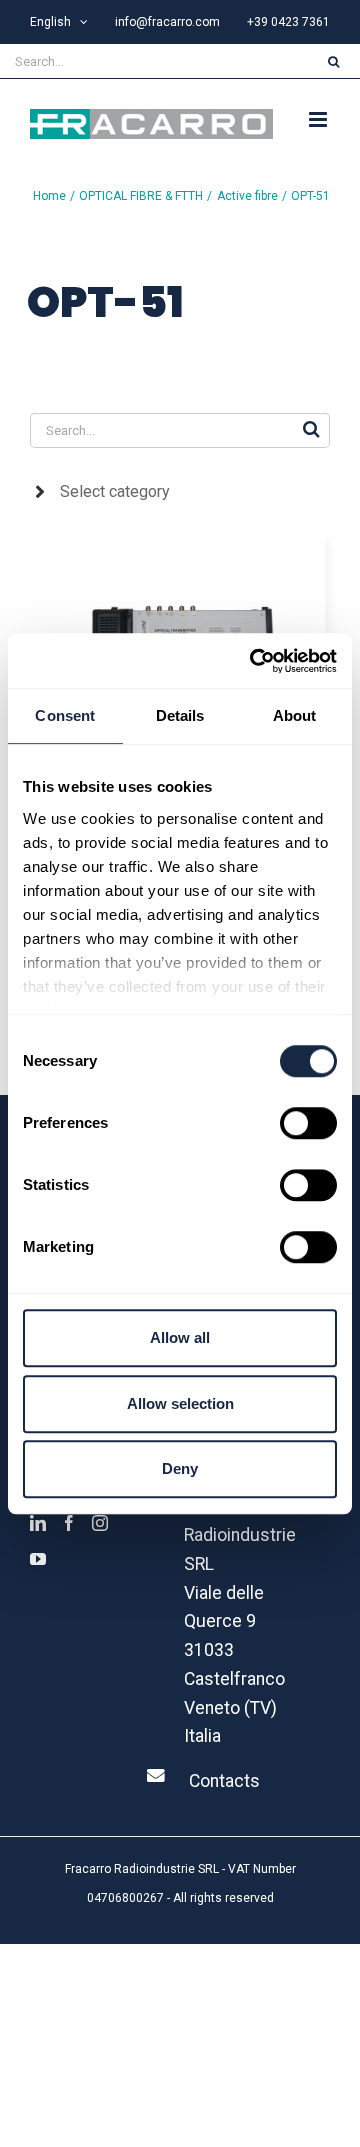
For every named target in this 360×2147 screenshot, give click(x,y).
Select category (115, 491)
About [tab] (295, 715)
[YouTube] (38, 1559)
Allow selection (180, 1403)
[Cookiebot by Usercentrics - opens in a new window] (254, 661)
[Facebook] (69, 1523)
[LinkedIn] (38, 1523)
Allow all (180, 1337)
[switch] (308, 1123)
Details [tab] (180, 715)
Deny (180, 1468)
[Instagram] (100, 1523)
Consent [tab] (65, 715)
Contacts (224, 1781)
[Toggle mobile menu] (319, 119)
